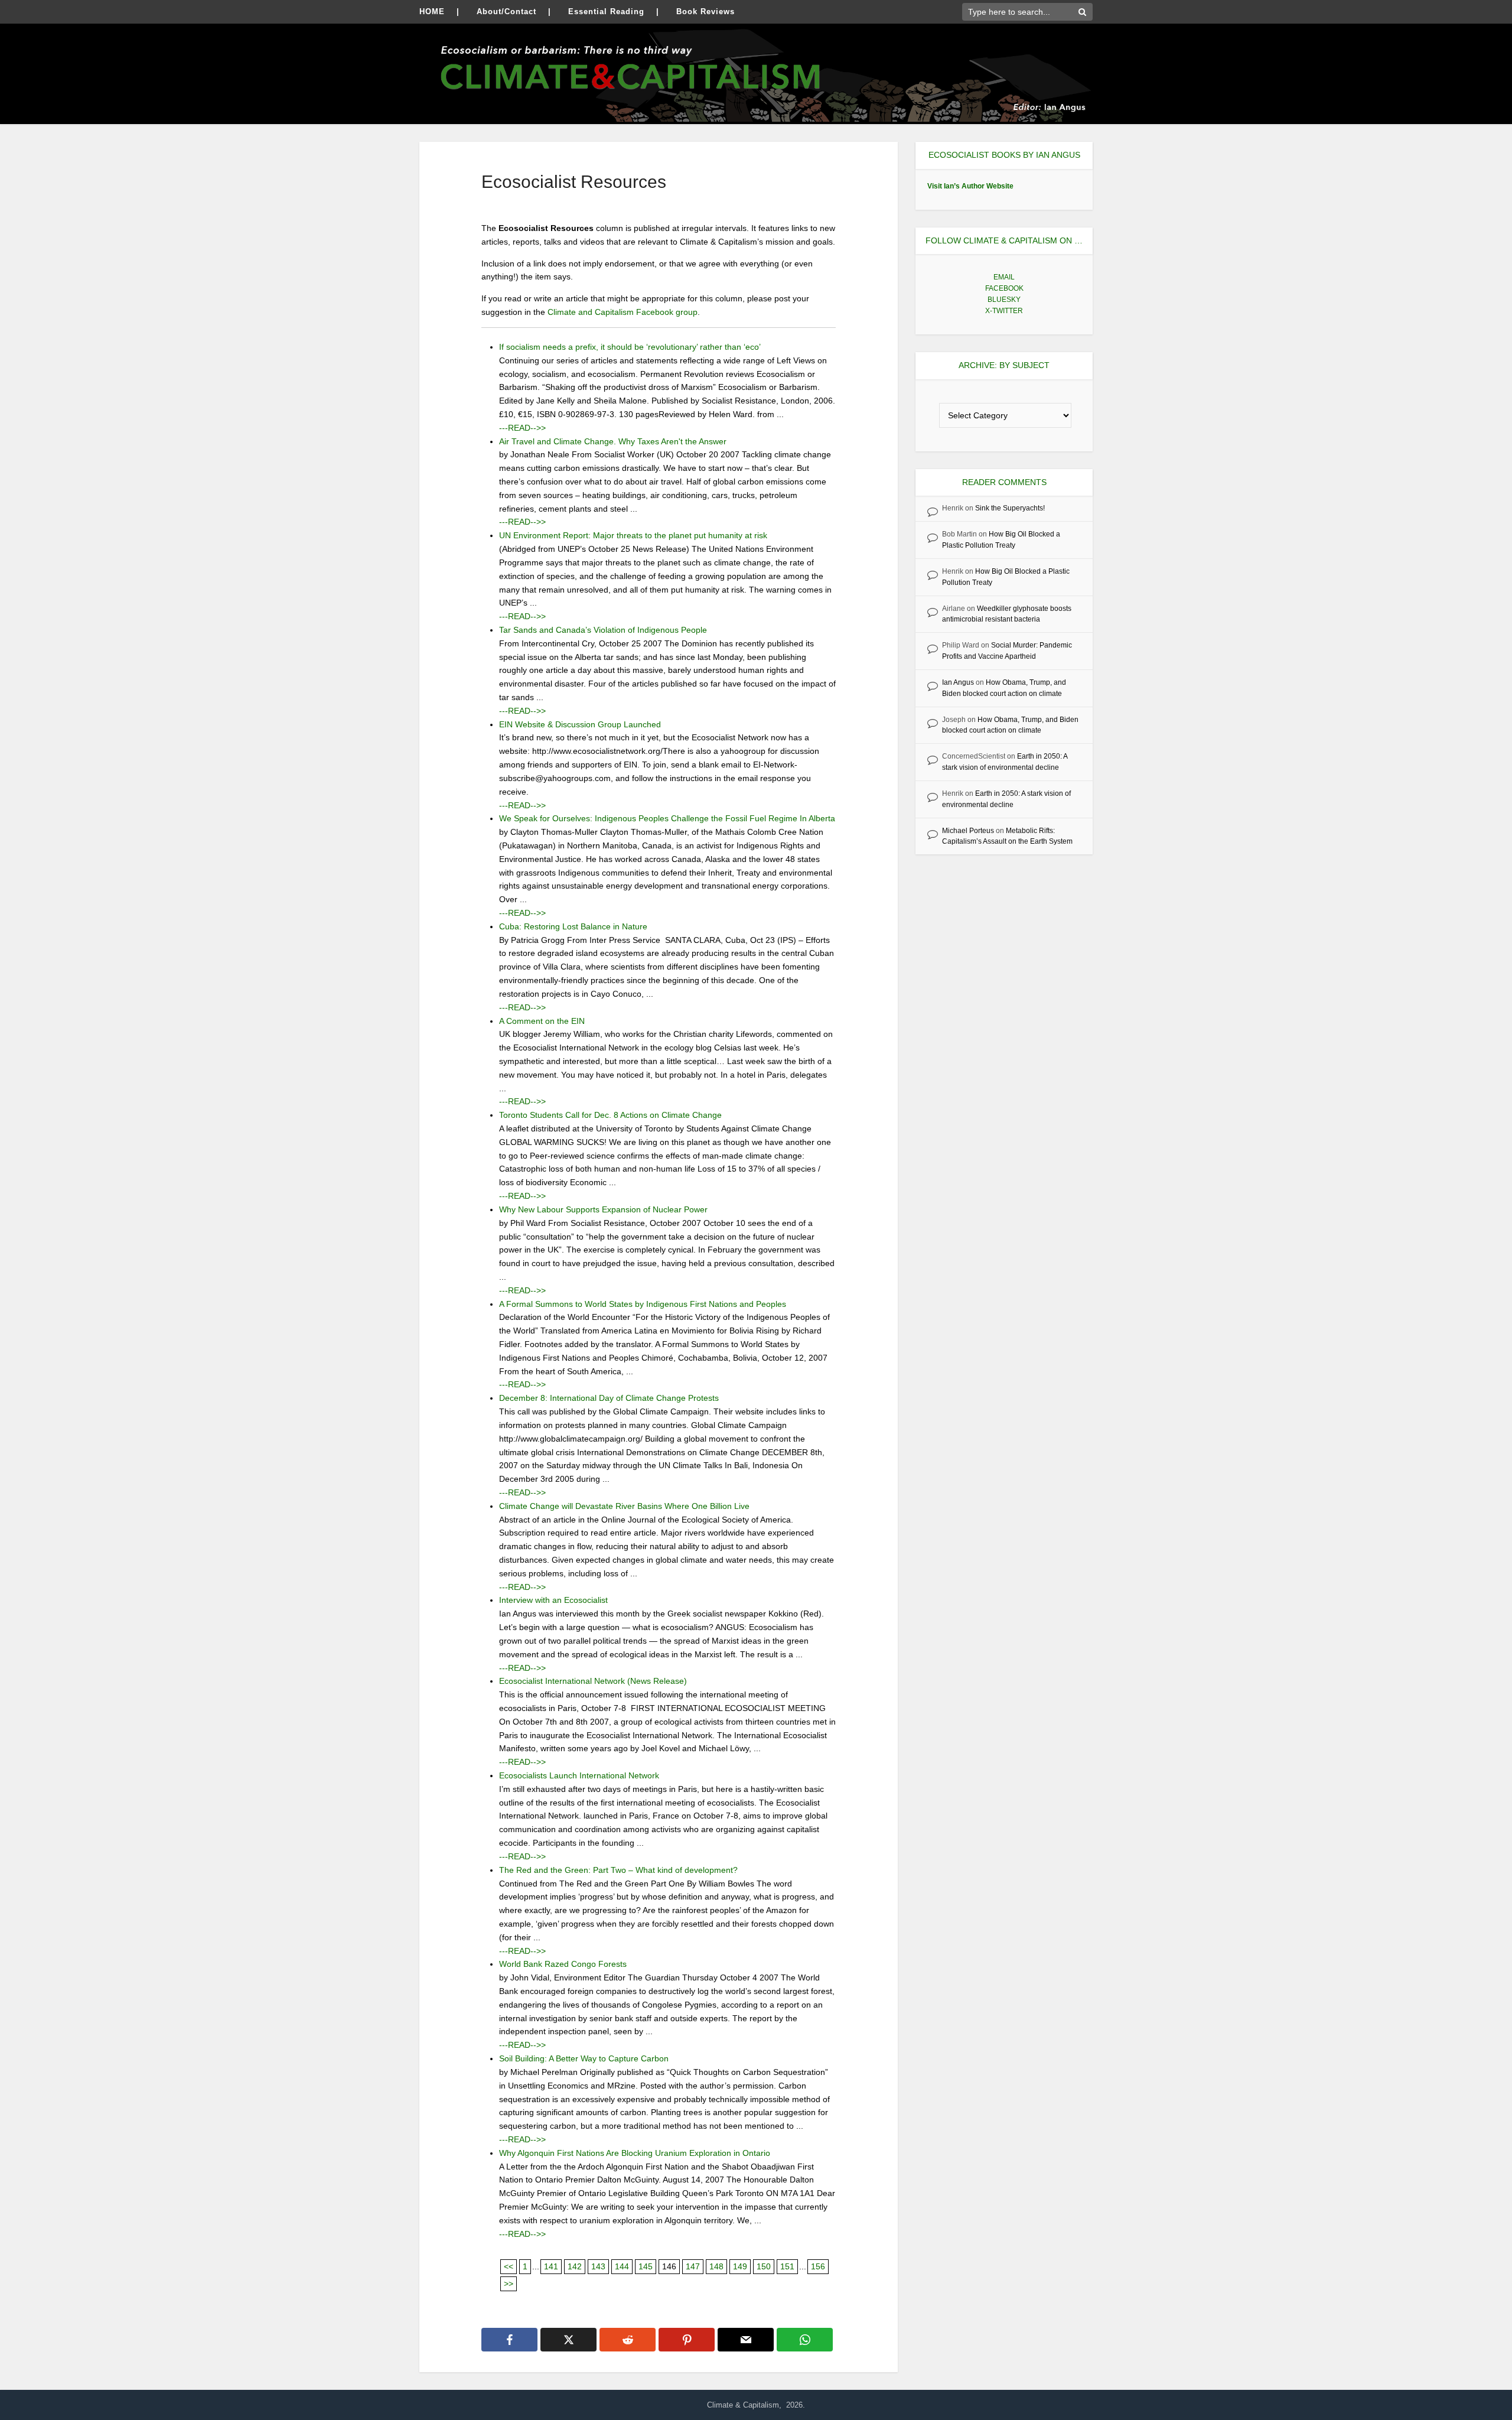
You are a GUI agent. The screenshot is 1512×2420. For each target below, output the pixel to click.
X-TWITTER (1004, 311)
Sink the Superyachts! (1010, 508)
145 (646, 2266)
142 (575, 2266)
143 (598, 2266)
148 (716, 2266)
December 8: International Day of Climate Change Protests (609, 1398)
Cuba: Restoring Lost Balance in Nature (573, 926)
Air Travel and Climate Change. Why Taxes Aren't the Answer (613, 441)
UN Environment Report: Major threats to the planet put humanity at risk (633, 535)
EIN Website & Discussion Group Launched (580, 724)
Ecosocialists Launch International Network (579, 1775)
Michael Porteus (968, 831)
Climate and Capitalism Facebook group (623, 312)
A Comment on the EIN (542, 1021)
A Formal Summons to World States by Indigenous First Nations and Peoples (643, 1304)
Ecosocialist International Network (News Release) (593, 1681)
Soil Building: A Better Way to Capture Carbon (584, 2058)
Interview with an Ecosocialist (553, 1600)
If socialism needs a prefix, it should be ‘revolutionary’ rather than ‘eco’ (630, 347)
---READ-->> (522, 428)
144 (622, 2266)
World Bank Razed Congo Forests (563, 1964)
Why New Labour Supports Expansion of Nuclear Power (603, 1209)
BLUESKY (1004, 300)
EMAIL (1004, 277)
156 (818, 2266)
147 (693, 2266)
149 (740, 2266)
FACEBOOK (1004, 288)
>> (509, 2284)
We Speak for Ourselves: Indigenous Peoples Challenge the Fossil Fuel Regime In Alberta (667, 818)
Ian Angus (958, 682)
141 (551, 2266)
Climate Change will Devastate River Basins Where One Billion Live (624, 1506)
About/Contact (506, 12)
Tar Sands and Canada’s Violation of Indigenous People (603, 630)
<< (509, 2266)
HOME (432, 12)
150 (764, 2266)
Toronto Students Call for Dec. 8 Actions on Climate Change (610, 1115)
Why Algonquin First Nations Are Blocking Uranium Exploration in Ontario (635, 2153)
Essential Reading (606, 12)
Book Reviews (706, 12)
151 (787, 2266)
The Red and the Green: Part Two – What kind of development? (618, 1870)
